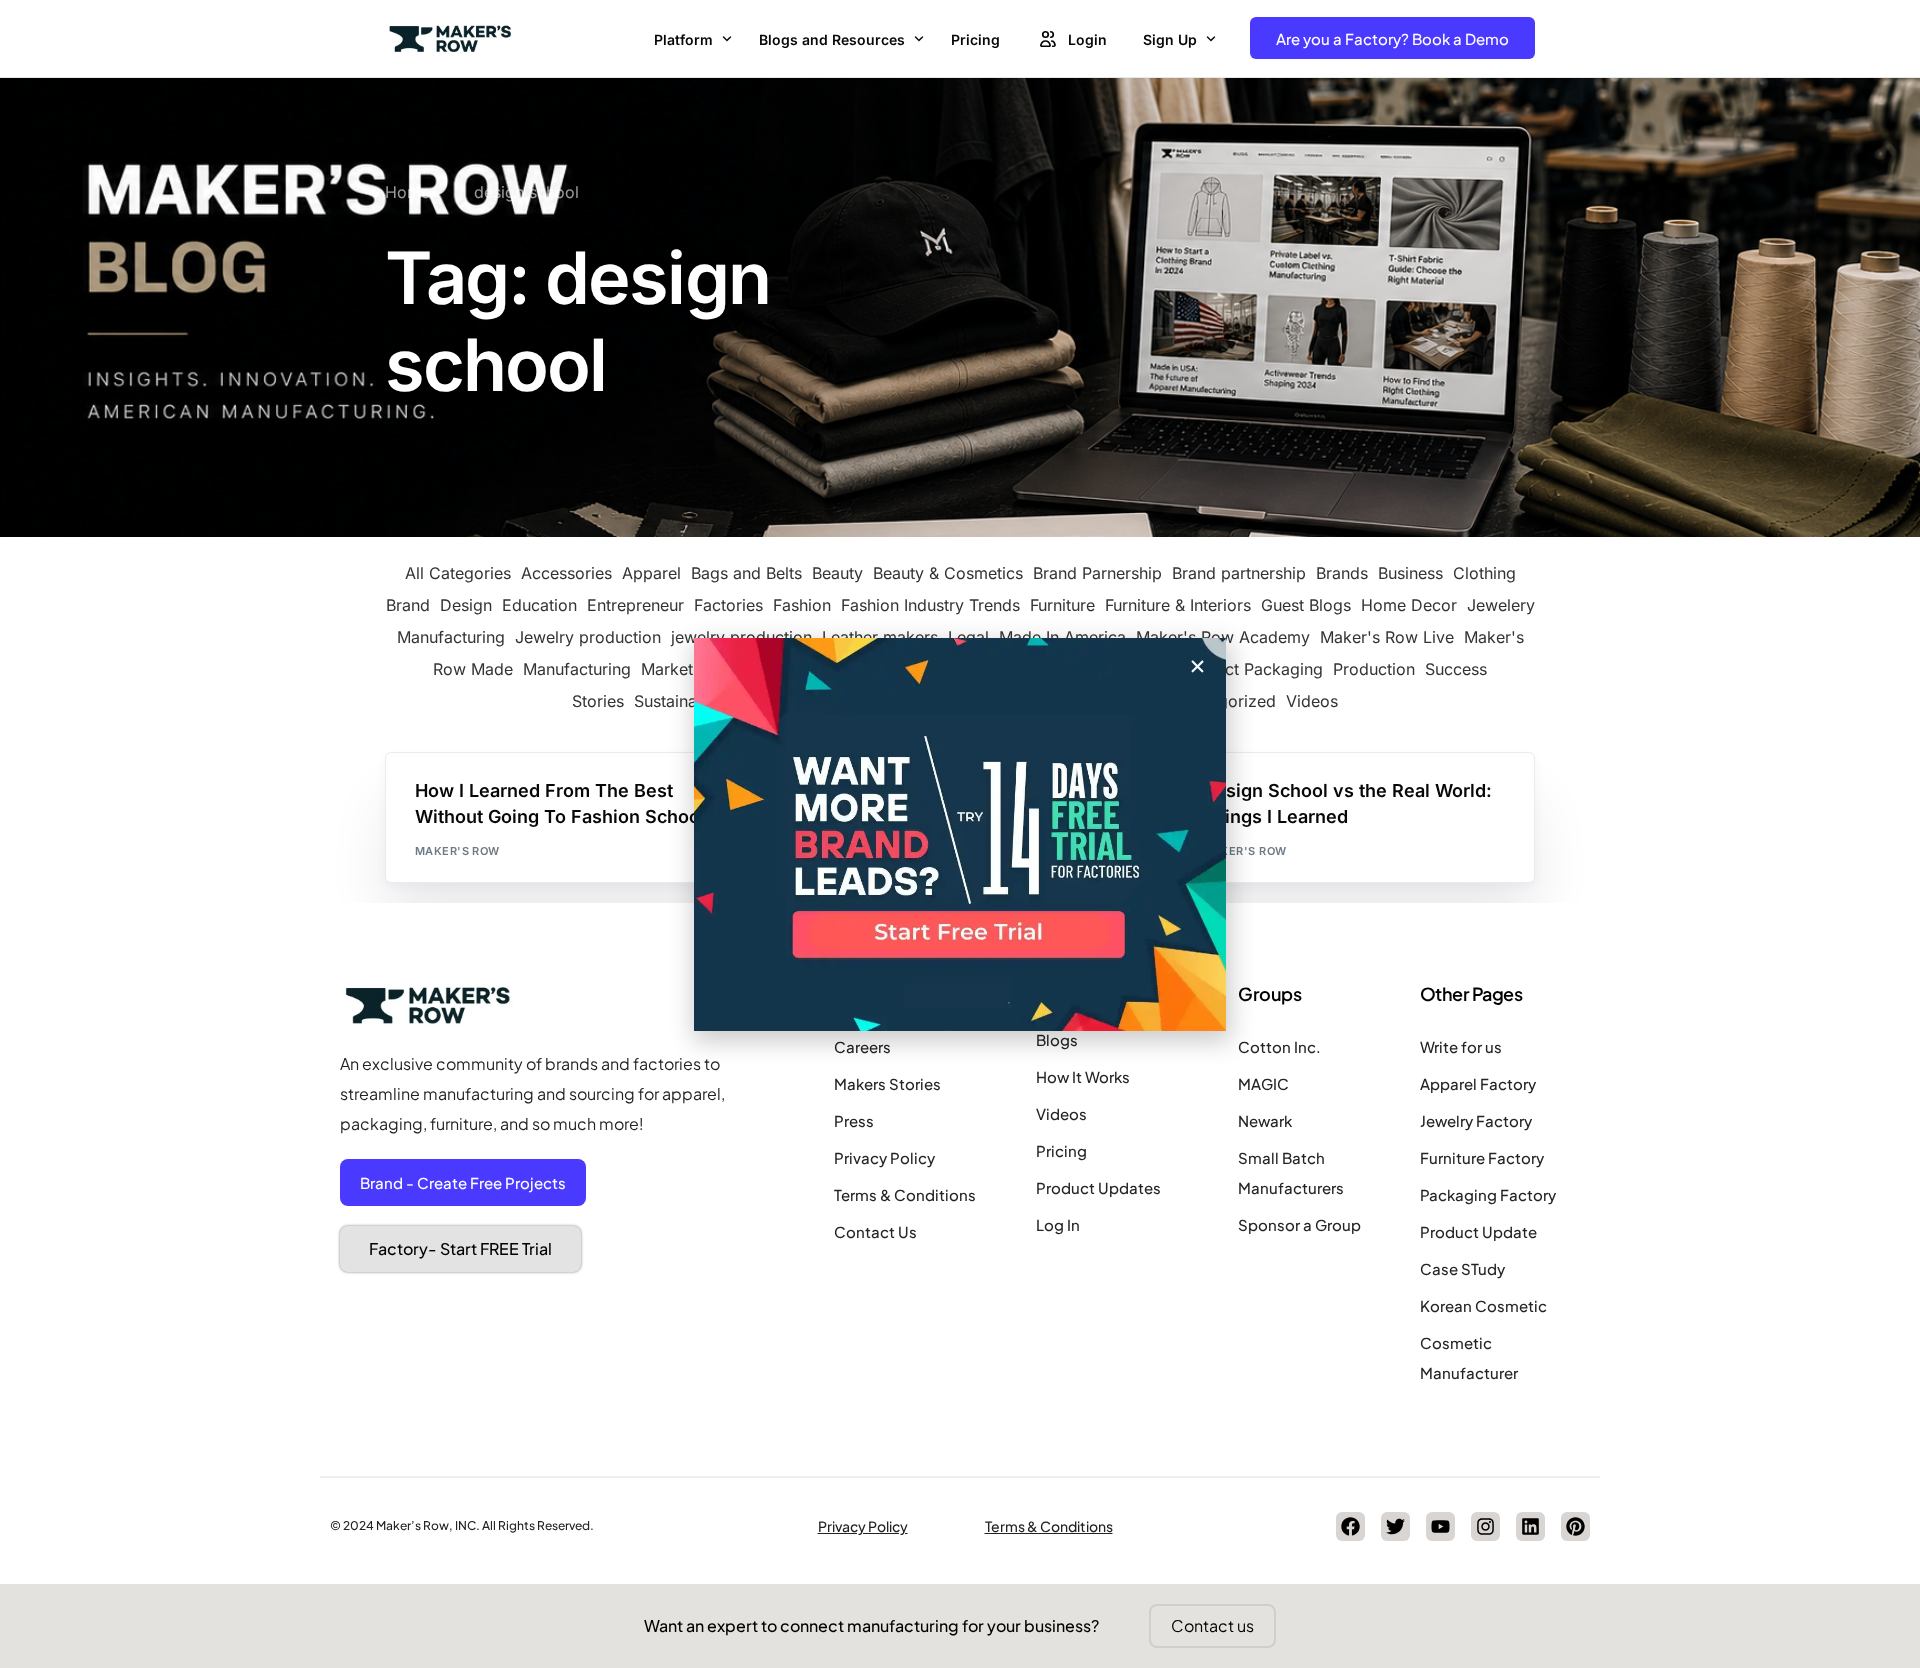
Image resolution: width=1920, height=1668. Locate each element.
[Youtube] (1440, 1526)
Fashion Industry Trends (930, 605)
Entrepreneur (635, 605)
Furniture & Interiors (1178, 605)
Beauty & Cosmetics (948, 573)
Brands (1342, 573)
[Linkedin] (1530, 1526)
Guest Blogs (1306, 605)
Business (1410, 573)
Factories (728, 605)
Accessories (566, 573)
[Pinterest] (1575, 1526)
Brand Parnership (1097, 573)
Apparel (651, 573)
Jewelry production (588, 637)
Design (466, 605)
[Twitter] (1395, 1526)
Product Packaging (1251, 669)
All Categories (458, 573)
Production (1374, 669)
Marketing (678, 669)
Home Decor (1409, 605)
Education (539, 605)
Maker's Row (457, 851)
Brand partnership (1239, 573)
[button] (1197, 666)
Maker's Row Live (1387, 637)
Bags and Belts (746, 573)
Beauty (837, 573)
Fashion (802, 605)
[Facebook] (1350, 1526)
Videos (1312, 701)
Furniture (1062, 605)
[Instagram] (1485, 1526)
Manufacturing (577, 669)
